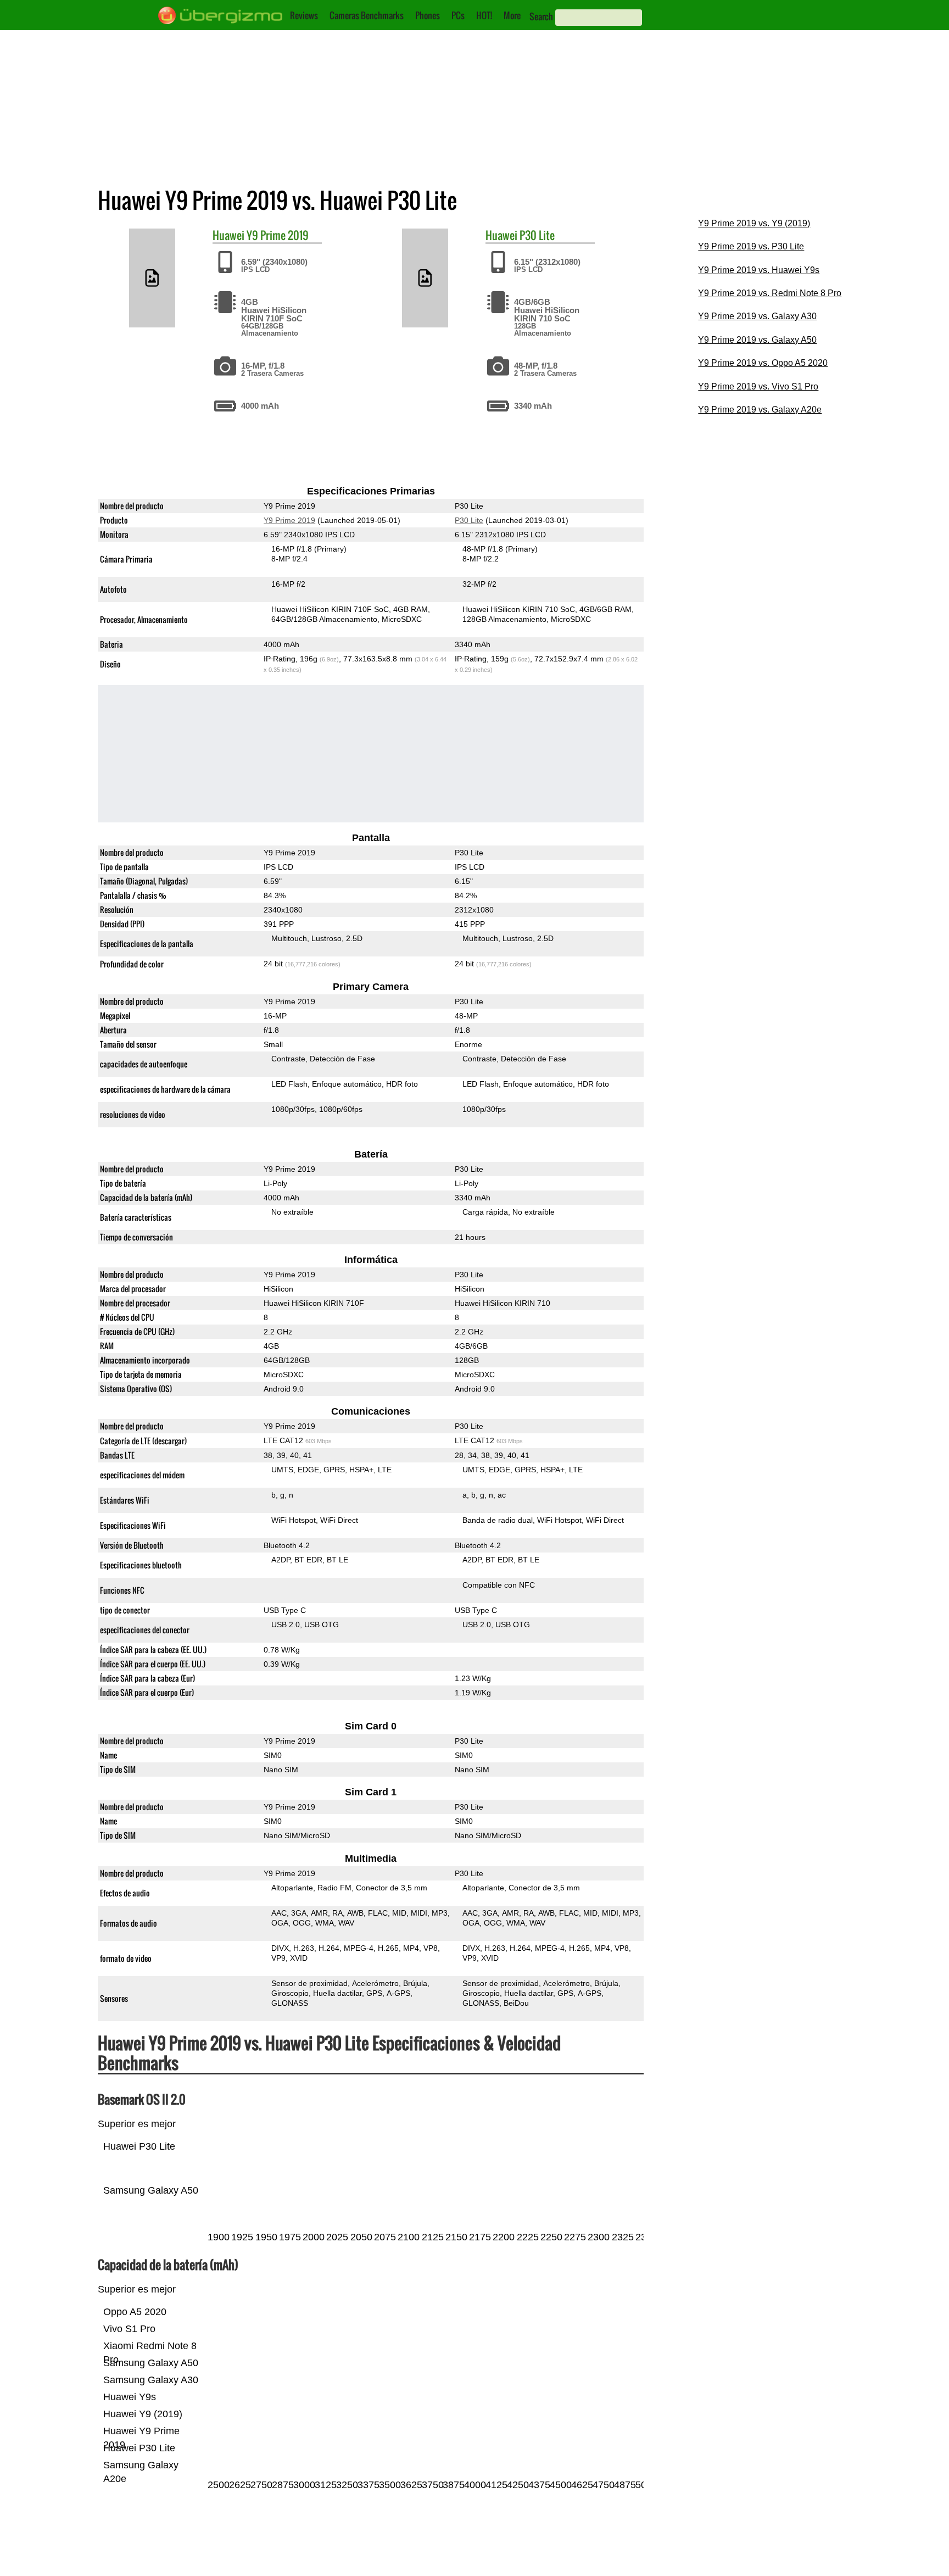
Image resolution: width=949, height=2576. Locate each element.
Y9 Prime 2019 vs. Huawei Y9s (759, 270)
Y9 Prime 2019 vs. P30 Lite (751, 246)
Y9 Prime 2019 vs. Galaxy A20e (760, 410)
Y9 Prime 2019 (278, 235)
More (512, 15)
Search (541, 16)
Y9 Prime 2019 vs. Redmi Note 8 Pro (770, 293)
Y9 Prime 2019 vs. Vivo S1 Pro (758, 386)
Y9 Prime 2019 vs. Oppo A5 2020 (763, 363)
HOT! (484, 15)
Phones (428, 15)
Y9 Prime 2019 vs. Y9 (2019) (754, 223)
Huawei (228, 235)
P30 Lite (537, 235)
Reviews (304, 15)
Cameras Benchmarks (367, 15)
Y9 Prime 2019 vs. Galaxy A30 (757, 316)
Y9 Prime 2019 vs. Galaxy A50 (757, 340)
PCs (458, 15)
